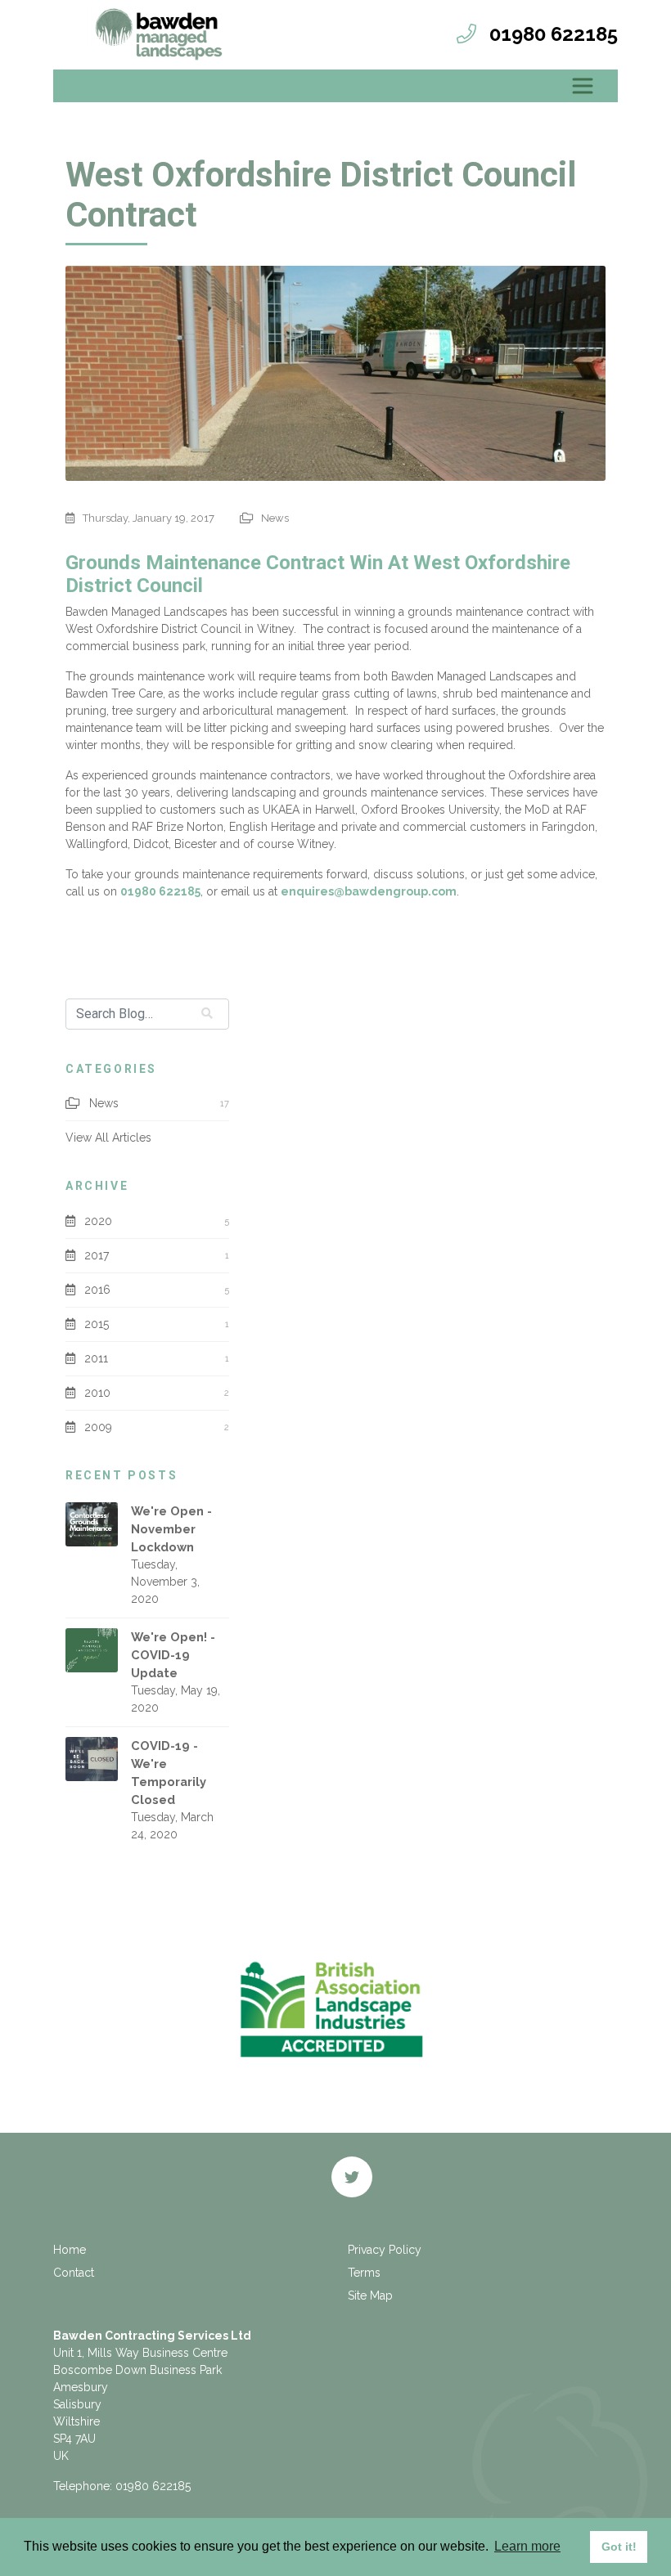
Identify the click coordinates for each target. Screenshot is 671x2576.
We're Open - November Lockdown (171, 1529)
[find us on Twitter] (352, 2177)
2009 (98, 1427)
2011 (96, 1358)
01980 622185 (160, 891)
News (274, 518)
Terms (364, 2273)
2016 (97, 1290)
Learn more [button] (527, 2546)
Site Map (370, 2296)
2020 (98, 1221)
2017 (97, 1255)
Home (70, 2250)
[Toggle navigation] (583, 86)
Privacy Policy (385, 2250)
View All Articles (108, 1138)
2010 (97, 1393)
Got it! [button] (619, 2547)
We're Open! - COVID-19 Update (173, 1655)
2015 (97, 1324)
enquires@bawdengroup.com (369, 891)
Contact (74, 2273)
